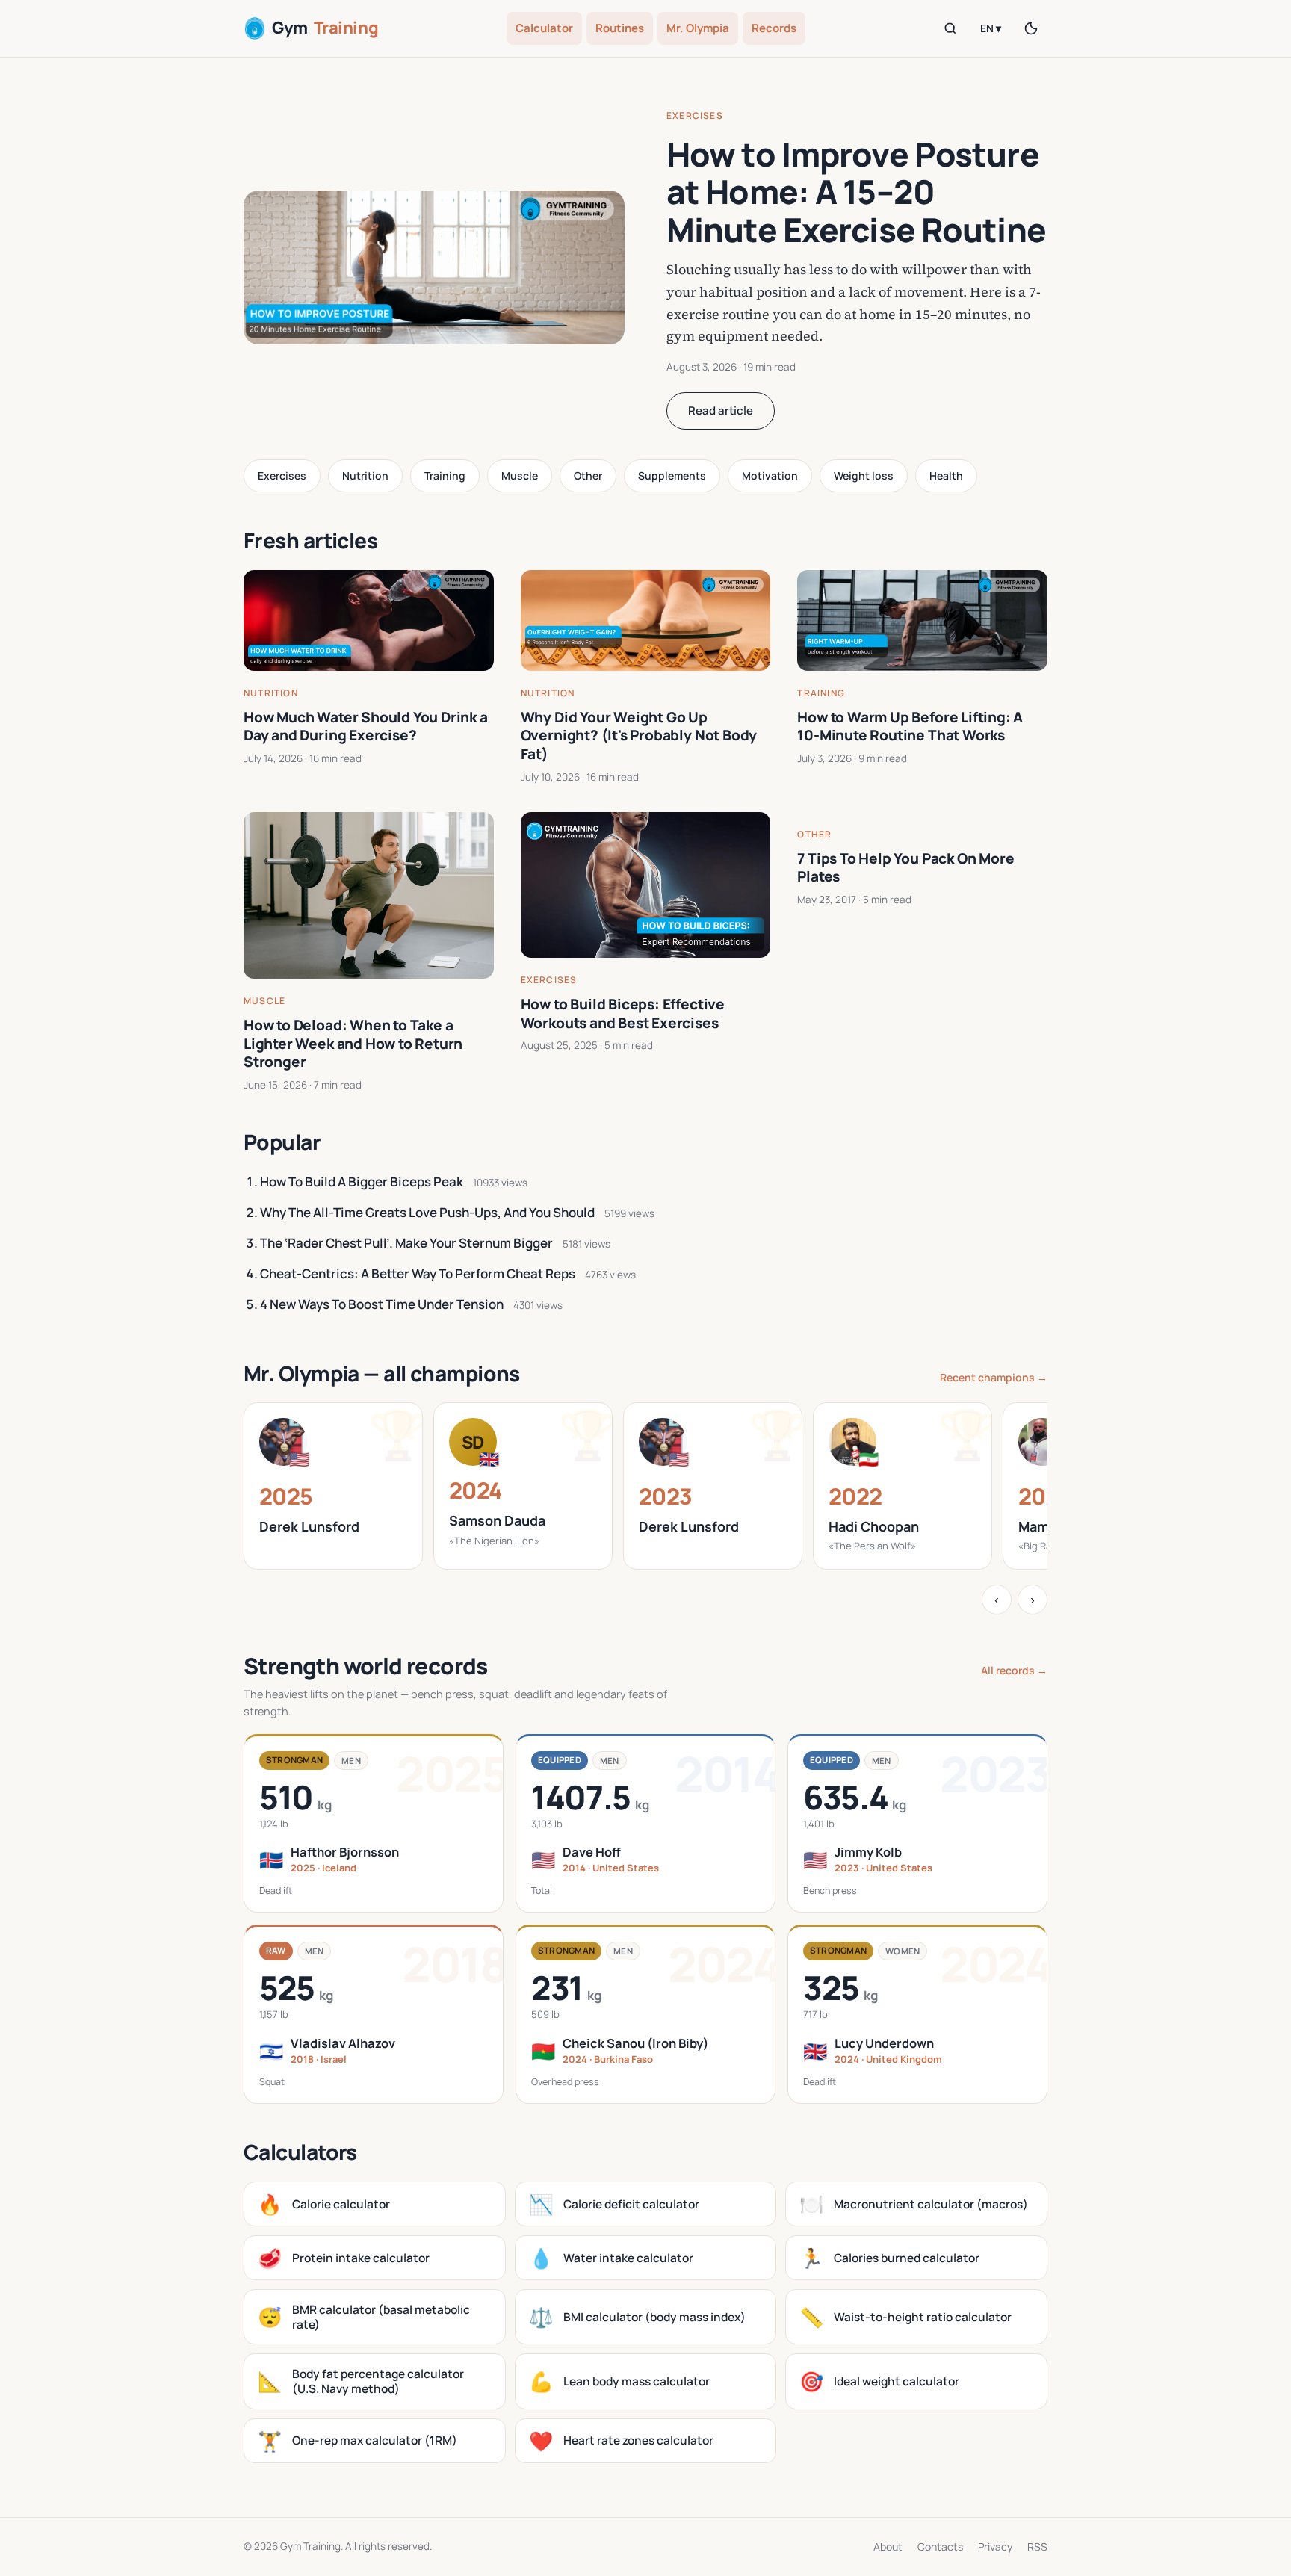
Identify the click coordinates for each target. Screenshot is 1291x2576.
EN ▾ (991, 28)
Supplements (672, 476)
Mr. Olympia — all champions (382, 1373)
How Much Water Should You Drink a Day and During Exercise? (366, 727)
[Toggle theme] (1031, 28)
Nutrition (365, 476)
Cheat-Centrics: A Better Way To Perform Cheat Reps (418, 1273)
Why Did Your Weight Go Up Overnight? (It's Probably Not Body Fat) (639, 736)
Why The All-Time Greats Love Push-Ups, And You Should (427, 1212)
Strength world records (366, 1666)
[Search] (950, 28)
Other (588, 476)
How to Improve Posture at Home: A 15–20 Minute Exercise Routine (856, 192)
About (888, 2546)
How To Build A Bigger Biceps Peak (362, 1182)
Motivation (770, 476)
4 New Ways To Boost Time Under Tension (382, 1304)
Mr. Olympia (698, 28)
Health (946, 476)
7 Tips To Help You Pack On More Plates (905, 868)
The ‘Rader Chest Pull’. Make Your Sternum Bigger (406, 1243)
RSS (1037, 2546)
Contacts (940, 2546)
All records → (1014, 1670)
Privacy (995, 2546)
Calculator (544, 28)
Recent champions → (994, 1377)
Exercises (695, 115)
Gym (325, 28)
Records (774, 28)
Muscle (520, 476)
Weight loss (864, 476)
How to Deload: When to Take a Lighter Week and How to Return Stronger (353, 1043)
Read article (721, 411)
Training (445, 476)
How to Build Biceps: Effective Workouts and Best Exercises (623, 1013)
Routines (620, 28)
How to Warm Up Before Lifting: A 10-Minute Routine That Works (910, 727)
